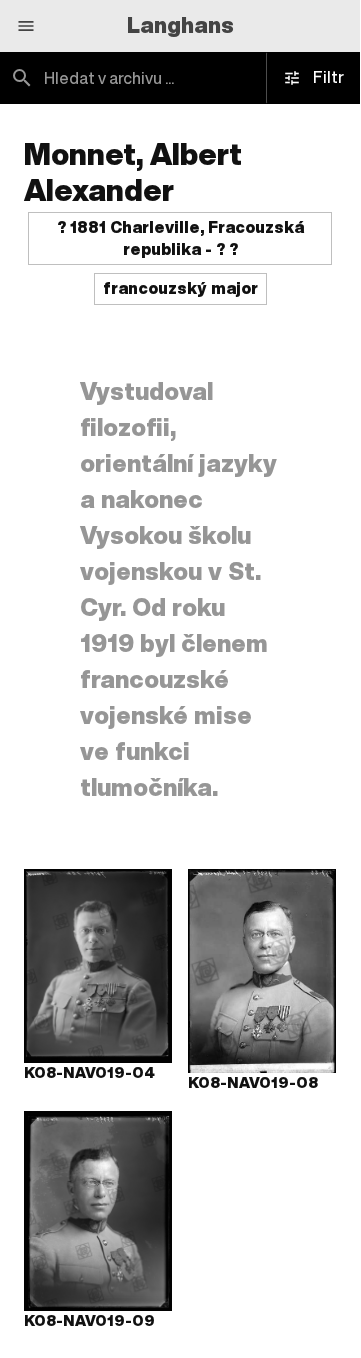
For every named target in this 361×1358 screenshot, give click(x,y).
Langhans (180, 25)
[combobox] (180, 78)
